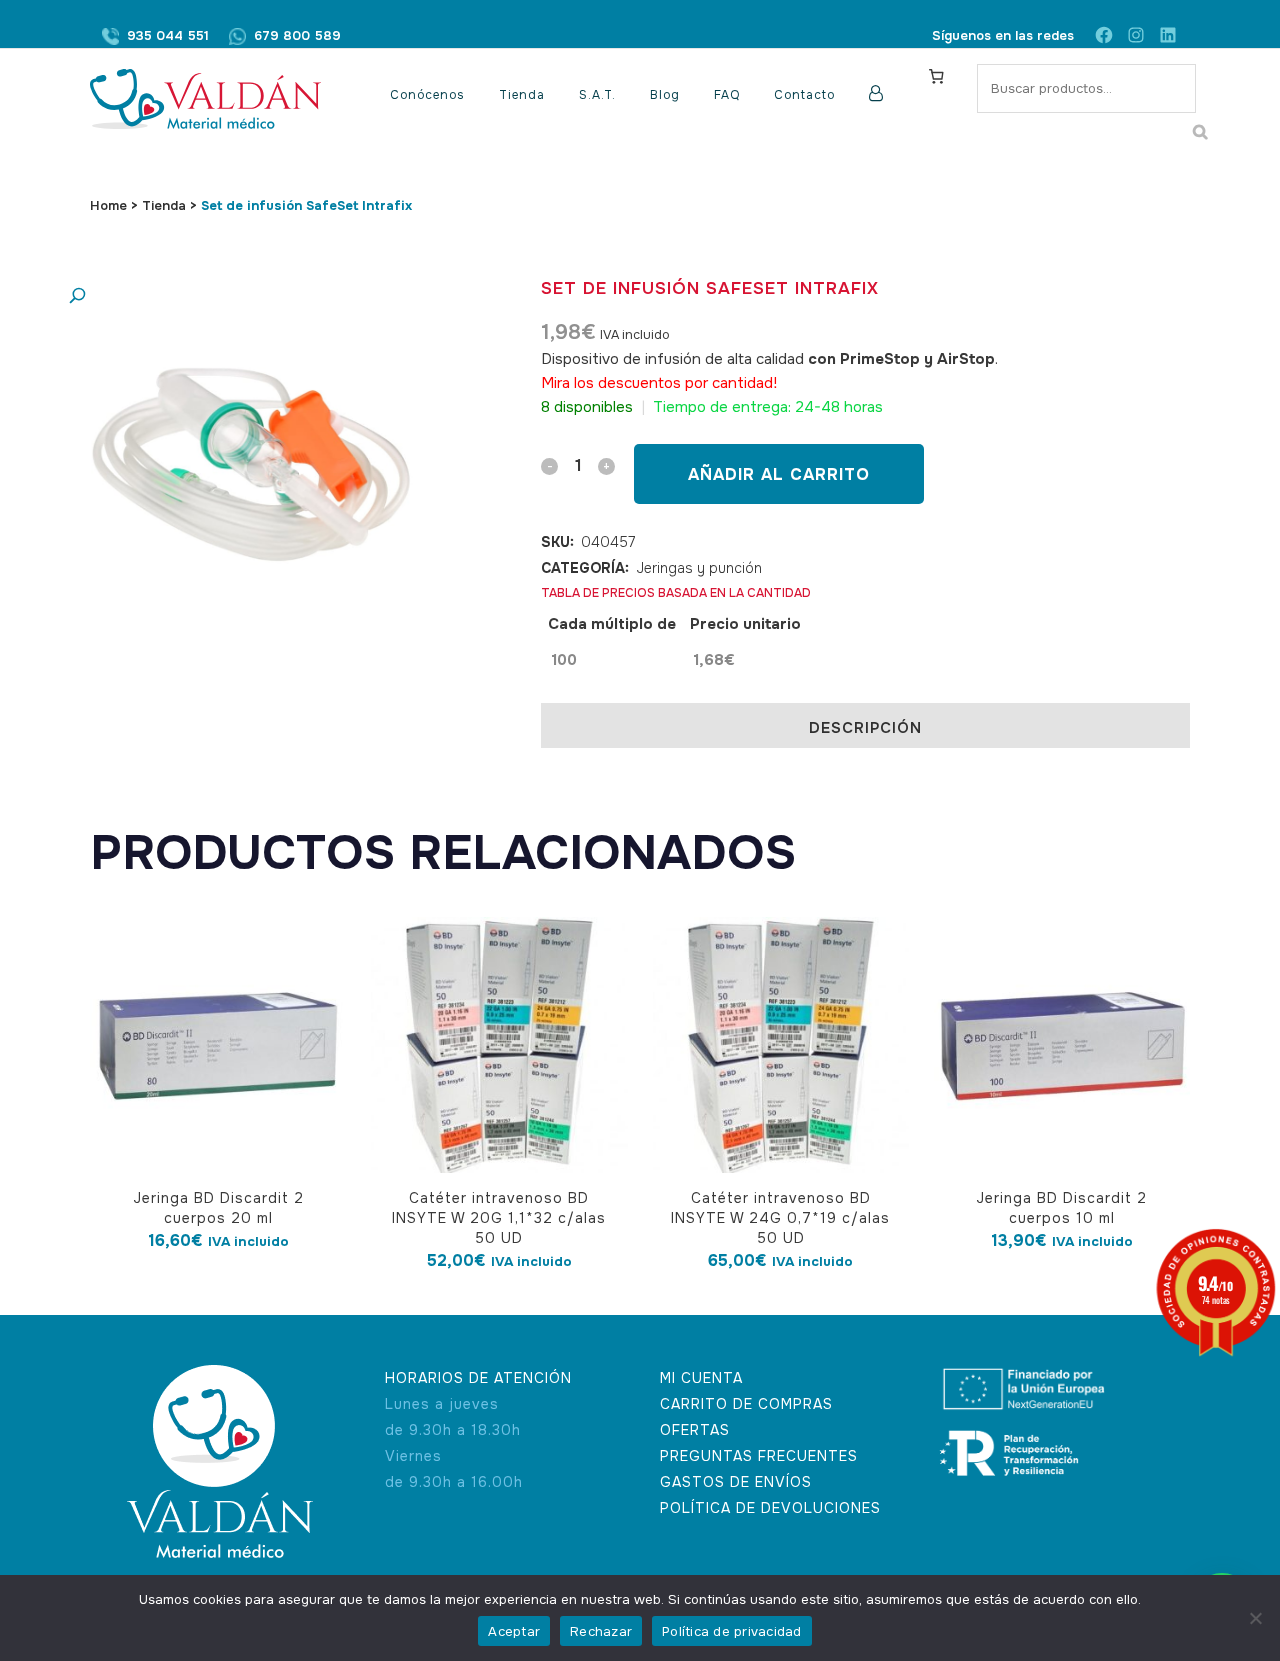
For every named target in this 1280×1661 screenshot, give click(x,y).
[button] (235, 296)
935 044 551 (168, 35)
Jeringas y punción (699, 568)
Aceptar (514, 1631)
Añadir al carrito (779, 474)
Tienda (164, 205)
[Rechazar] (1255, 1618)
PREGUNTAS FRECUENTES (759, 1456)
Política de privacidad (732, 1631)
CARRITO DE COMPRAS (746, 1404)
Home (108, 205)
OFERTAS (695, 1430)
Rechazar (601, 1631)
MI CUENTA (701, 1378)
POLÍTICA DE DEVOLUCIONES (770, 1508)
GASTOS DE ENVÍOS (736, 1482)
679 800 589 (297, 35)
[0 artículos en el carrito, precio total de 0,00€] (936, 76)
